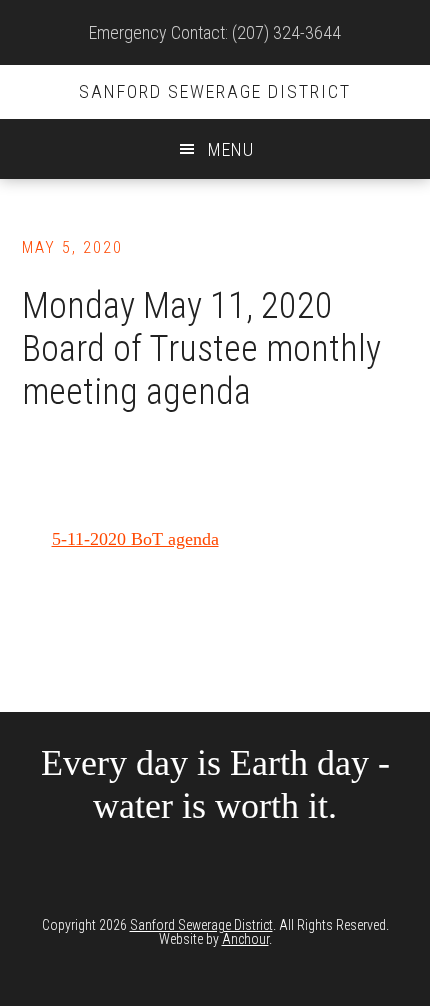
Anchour (245, 939)
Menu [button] (231, 149)
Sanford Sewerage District (215, 91)
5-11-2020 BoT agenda (135, 539)
